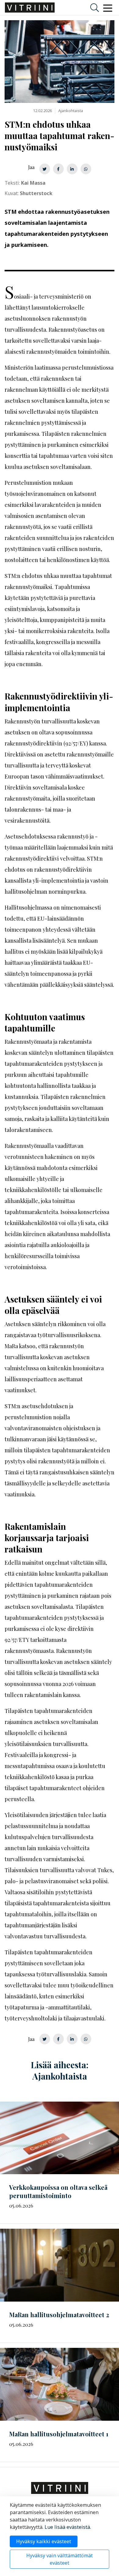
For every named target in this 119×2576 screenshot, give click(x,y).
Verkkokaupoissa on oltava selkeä (58, 2191)
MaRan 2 (59, 2315)
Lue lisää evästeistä (67, 2527)
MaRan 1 (59, 2434)
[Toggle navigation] (108, 8)
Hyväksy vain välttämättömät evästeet (60, 2559)
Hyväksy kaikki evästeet (44, 2541)
